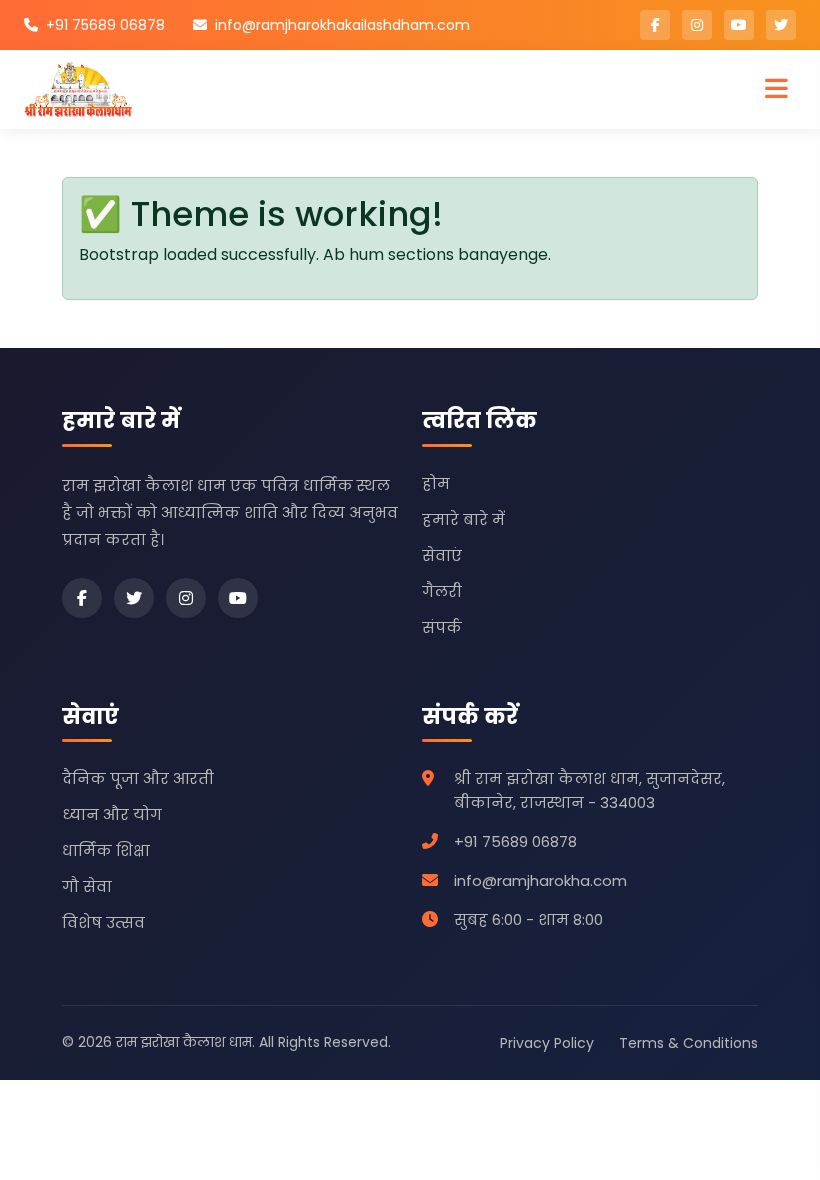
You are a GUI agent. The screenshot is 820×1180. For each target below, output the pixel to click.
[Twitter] (134, 598)
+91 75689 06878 (105, 25)
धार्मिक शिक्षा (106, 850)
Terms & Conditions (688, 1043)
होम (436, 483)
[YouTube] (238, 598)
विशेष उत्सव (103, 922)
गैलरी (442, 591)
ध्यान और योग (112, 814)
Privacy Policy (547, 1043)
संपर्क (442, 627)
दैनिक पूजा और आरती (138, 778)
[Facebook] (82, 598)
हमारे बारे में (463, 519)
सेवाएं (442, 555)
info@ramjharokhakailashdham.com (342, 25)
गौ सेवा (87, 886)
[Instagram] (186, 598)
